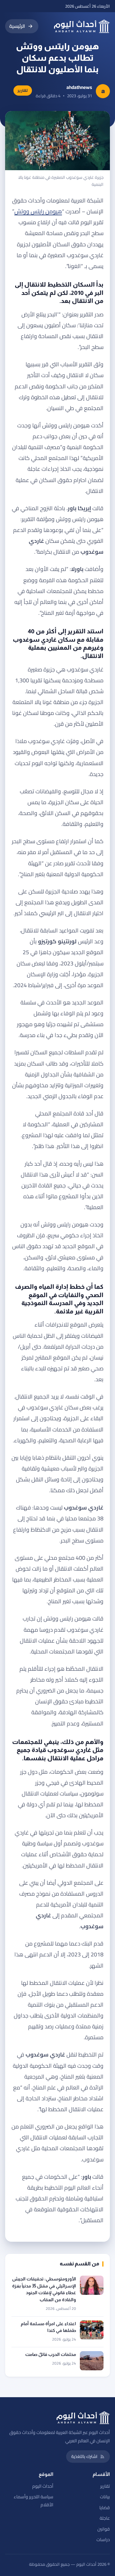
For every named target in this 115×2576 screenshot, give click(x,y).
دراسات (103, 2540)
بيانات (105, 2497)
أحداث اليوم (43, 2486)
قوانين (104, 2529)
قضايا (105, 2508)
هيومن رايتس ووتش (38, 211)
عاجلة (105, 2518)
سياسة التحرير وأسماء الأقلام (34, 2501)
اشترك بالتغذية (84, 2456)
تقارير (105, 2486)
